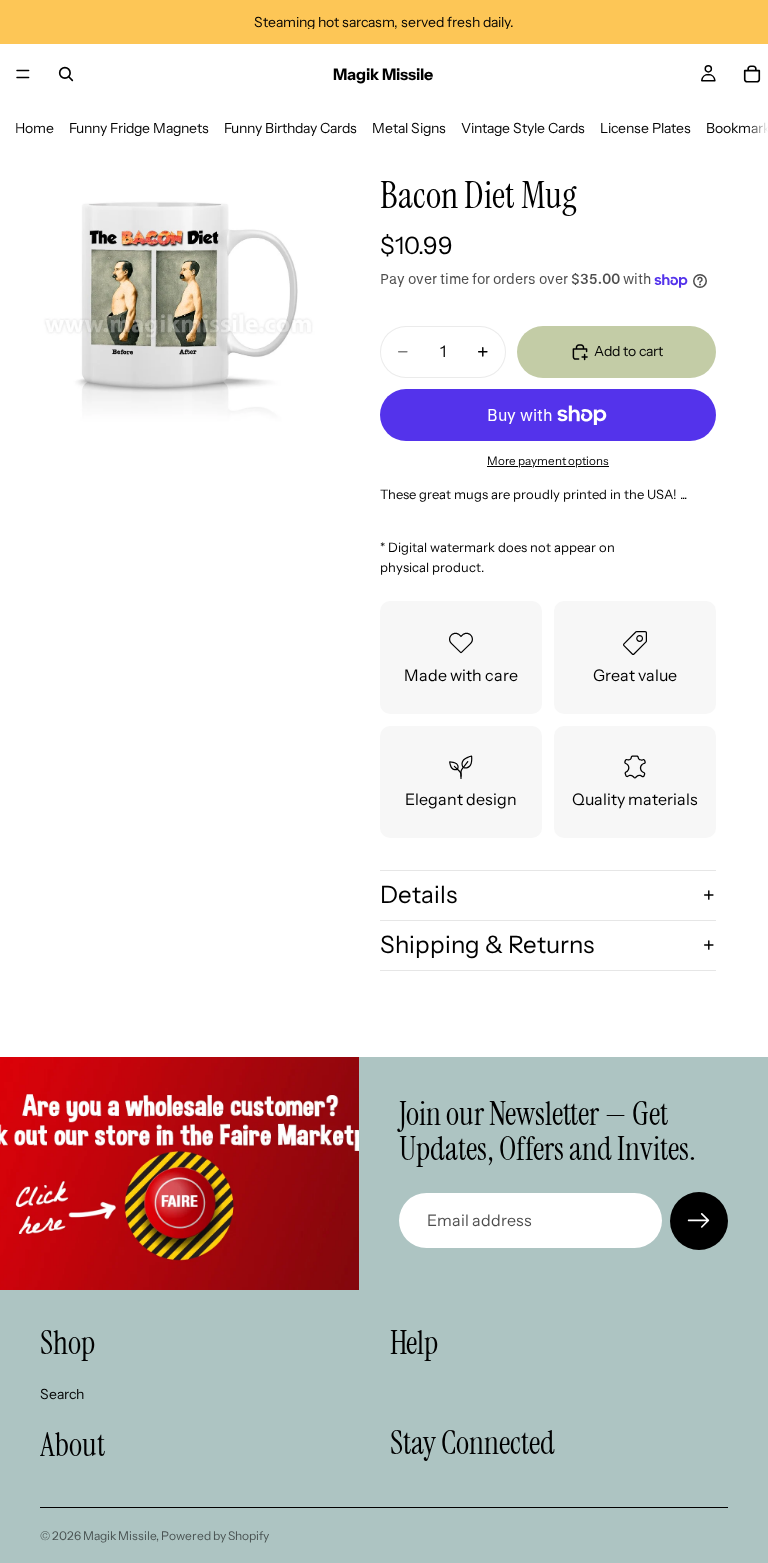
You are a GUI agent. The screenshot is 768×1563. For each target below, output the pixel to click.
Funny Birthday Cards (290, 128)
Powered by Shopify (215, 1535)
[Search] (66, 74)
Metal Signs (409, 128)
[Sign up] (699, 1221)
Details (418, 894)
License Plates (645, 128)
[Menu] (23, 74)
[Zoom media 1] (180, 294)
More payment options (548, 461)
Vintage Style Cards (523, 128)
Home (34, 128)
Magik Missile (119, 1535)
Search (62, 1393)
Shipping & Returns (487, 944)
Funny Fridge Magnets (139, 128)
